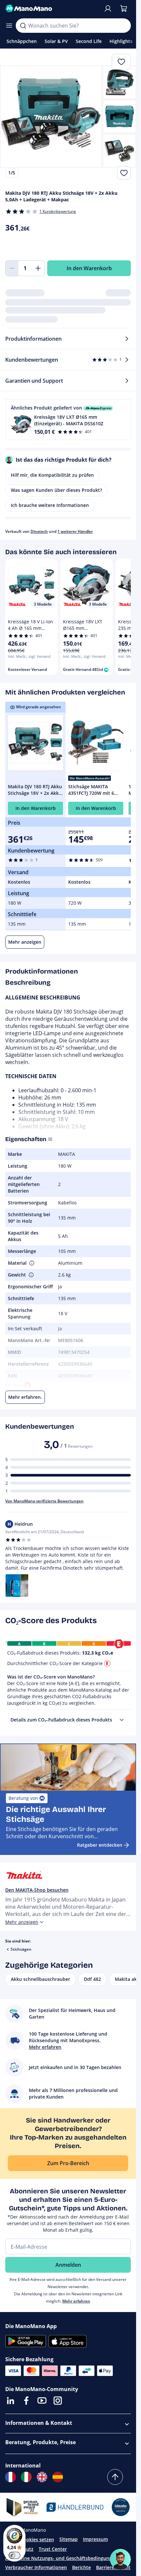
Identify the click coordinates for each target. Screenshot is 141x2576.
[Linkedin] (10, 2401)
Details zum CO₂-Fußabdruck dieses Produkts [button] (61, 1720)
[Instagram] (58, 2401)
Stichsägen (21, 1949)
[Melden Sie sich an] (108, 9)
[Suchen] (23, 26)
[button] (68, 420)
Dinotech (39, 531)
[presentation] (122, 1720)
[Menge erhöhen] (38, 268)
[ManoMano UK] (42, 2477)
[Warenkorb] (124, 9)
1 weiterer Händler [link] (75, 531)
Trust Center (53, 2549)
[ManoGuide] (120, 2559)
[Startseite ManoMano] (52, 9)
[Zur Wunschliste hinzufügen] (124, 173)
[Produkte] (9, 26)
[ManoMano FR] (10, 2477)
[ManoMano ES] (58, 2477)
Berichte (81, 2567)
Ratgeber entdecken (100, 1845)
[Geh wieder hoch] (115, 2477)
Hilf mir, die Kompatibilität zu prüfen (52, 475)
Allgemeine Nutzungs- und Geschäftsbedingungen (61, 2558)
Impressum (95, 2539)
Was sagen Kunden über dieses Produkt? (56, 490)
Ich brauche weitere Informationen (50, 505)
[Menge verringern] (12, 268)
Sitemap (69, 2539)
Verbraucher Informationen (36, 2567)
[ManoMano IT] (26, 2477)
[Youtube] (42, 2401)
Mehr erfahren (76, 2301)
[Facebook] (26, 2401)
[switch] (14, 2555)
